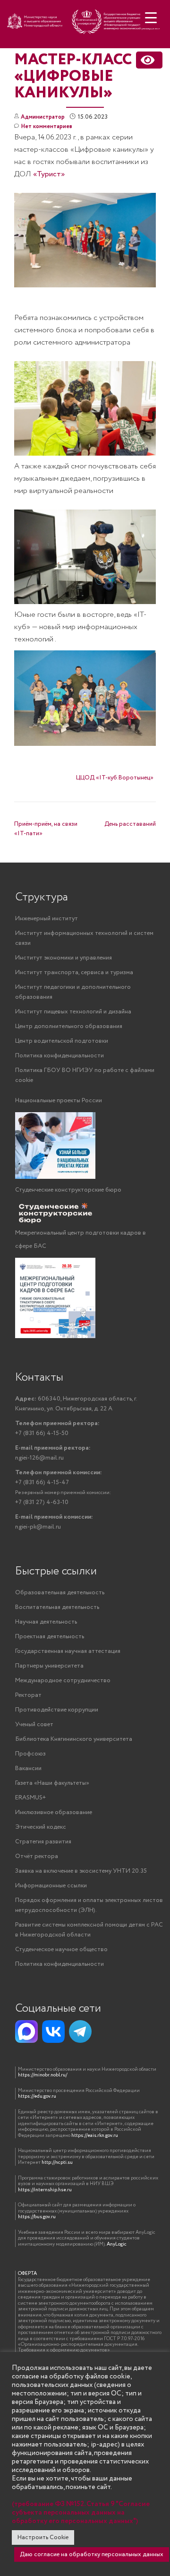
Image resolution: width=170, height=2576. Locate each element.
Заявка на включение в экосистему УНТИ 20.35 (81, 1871)
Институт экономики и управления (64, 958)
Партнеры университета (49, 1666)
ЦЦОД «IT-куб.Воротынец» (115, 778)
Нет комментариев (47, 126)
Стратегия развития (43, 1842)
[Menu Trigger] (151, 18)
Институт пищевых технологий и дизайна (73, 1012)
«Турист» (49, 174)
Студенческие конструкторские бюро (68, 1190)
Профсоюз (30, 1754)
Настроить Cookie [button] (43, 2537)
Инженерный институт (47, 919)
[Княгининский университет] (85, 27)
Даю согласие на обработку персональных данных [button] (92, 2554)
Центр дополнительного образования (69, 1026)
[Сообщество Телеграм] (80, 2031)
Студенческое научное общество (61, 1949)
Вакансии (28, 1768)
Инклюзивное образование (54, 1812)
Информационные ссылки (51, 1886)
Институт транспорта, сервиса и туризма (74, 972)
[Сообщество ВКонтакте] (53, 2031)
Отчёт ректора (37, 1856)
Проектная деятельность (50, 1637)
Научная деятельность (46, 1622)
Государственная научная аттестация (68, 1651)
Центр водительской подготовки (62, 1041)
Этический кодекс (41, 1827)
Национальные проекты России (59, 1101)
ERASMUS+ (30, 1798)
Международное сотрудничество (63, 1681)
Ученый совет (34, 1725)
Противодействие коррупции (57, 1710)
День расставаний (130, 824)
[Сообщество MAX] (26, 2031)
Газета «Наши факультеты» (52, 1783)
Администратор (43, 117)
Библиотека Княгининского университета (74, 1739)
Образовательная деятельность (60, 1593)
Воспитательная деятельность (57, 1607)
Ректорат (28, 1695)
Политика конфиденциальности (59, 1056)
